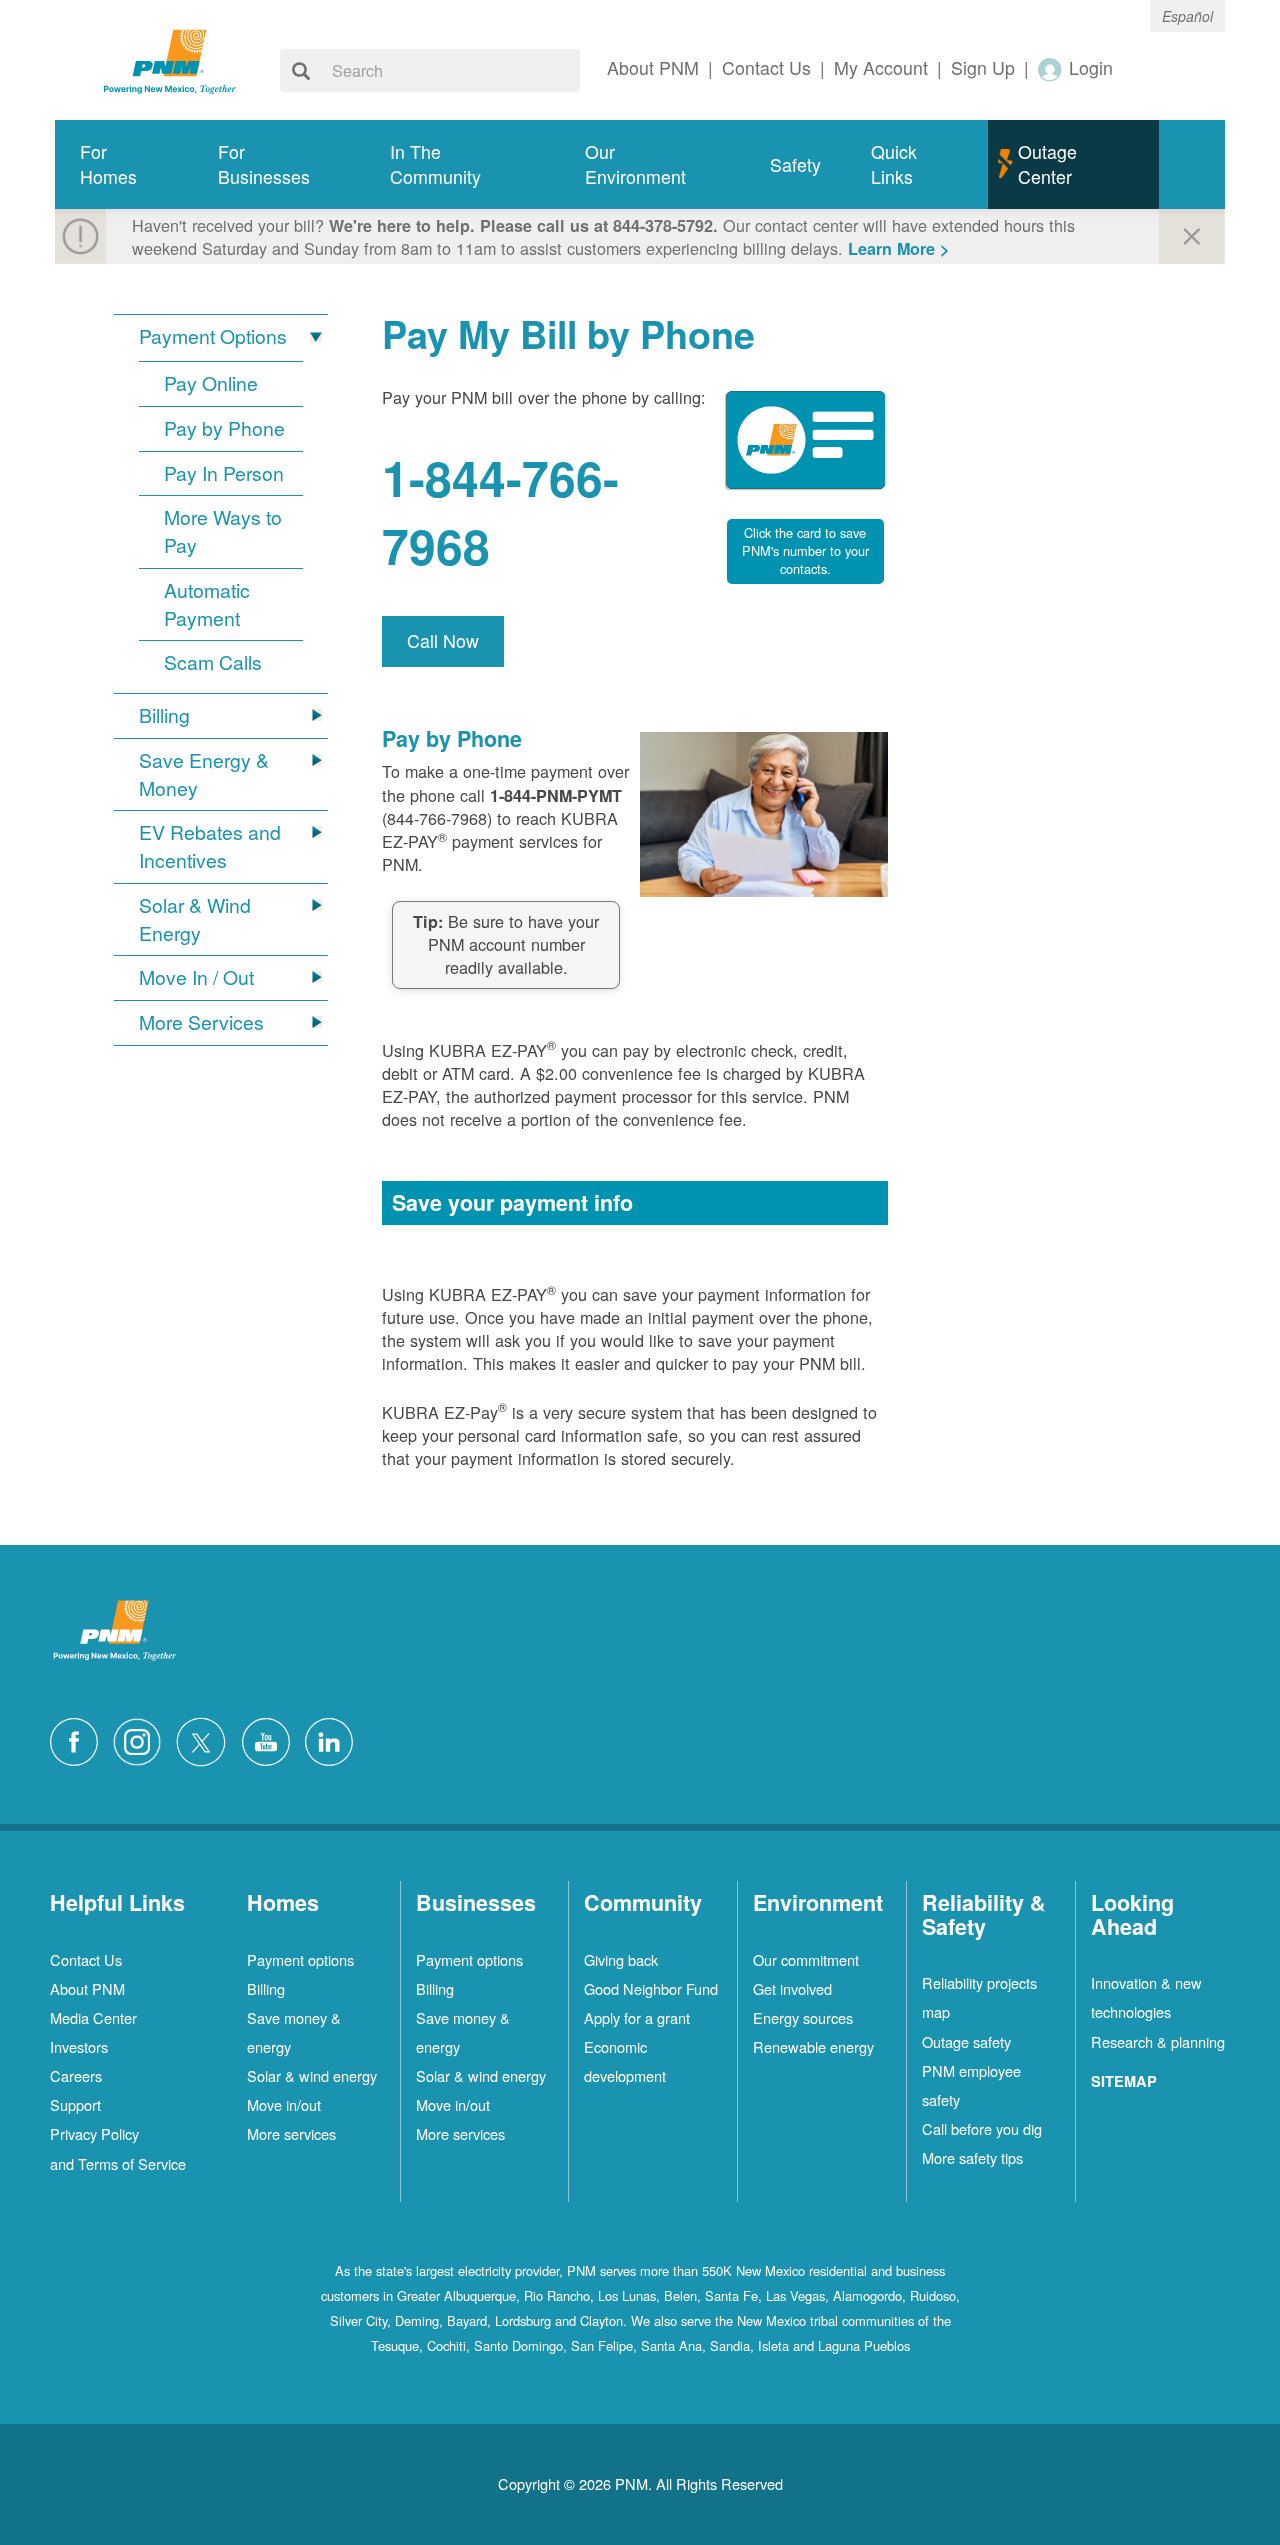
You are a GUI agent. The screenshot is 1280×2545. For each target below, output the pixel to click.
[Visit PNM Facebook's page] (79, 1740)
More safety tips (972, 2157)
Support (75, 2104)
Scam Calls (213, 662)
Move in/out (284, 2104)
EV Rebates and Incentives (210, 846)
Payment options (300, 1959)
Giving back (621, 1959)
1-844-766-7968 (500, 512)
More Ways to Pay (223, 531)
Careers (76, 2075)
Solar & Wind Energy (195, 919)
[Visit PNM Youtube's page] (271, 1740)
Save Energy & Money (204, 774)
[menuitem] (124, 164)
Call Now (443, 640)
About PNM (87, 1988)
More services (291, 2133)
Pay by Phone (224, 428)
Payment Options (213, 336)
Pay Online (211, 383)
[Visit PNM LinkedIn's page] (334, 1740)
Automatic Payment (207, 604)
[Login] (1051, 68)
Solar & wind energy (312, 2075)
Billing (164, 715)
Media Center (93, 2017)
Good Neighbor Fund (651, 1988)
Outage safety (966, 2041)
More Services (201, 1022)
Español (1187, 16)
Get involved (792, 1988)
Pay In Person (224, 473)
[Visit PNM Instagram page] (142, 1740)
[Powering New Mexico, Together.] (170, 59)
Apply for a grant (637, 2017)
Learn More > (898, 248)
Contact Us (86, 1959)
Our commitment (806, 1959)
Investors (79, 2046)
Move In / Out (196, 977)
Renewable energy (813, 2046)
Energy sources (803, 2017)
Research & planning (1158, 2041)
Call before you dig (982, 2128)
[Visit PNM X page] (206, 1740)
